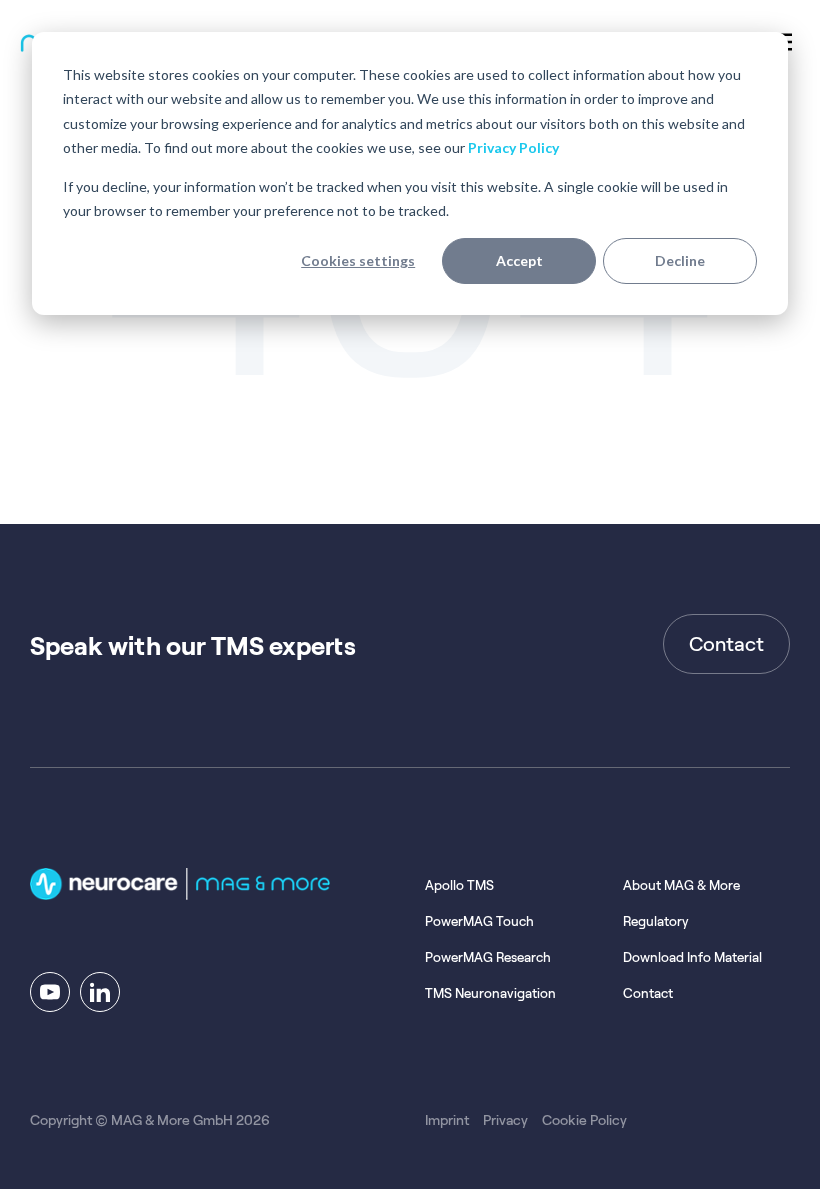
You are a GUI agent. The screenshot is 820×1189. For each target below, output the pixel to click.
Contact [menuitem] (648, 993)
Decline (680, 260)
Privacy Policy (513, 147)
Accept (519, 260)
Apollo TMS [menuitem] (459, 885)
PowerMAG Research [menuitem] (488, 957)
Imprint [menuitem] (447, 1120)
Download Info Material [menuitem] (692, 957)
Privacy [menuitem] (505, 1120)
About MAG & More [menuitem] (681, 885)
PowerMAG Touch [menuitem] (479, 921)
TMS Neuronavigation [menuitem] (490, 993)
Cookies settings (358, 260)
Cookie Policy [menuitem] (584, 1120)
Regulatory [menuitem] (656, 921)
